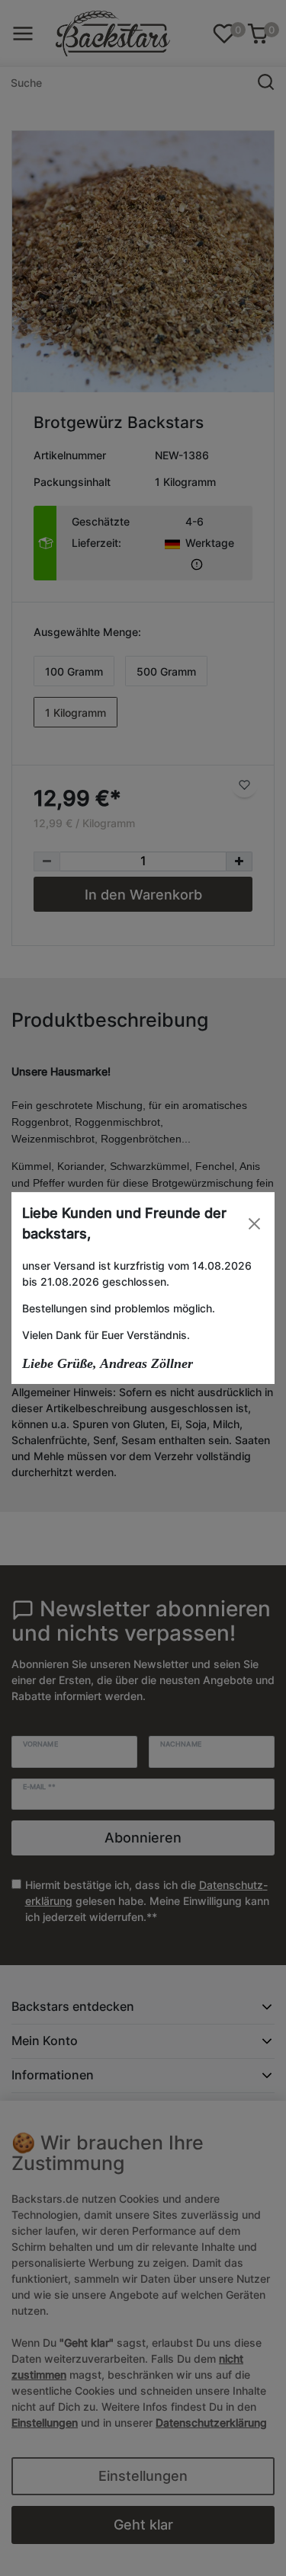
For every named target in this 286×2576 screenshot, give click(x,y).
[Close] (254, 1224)
